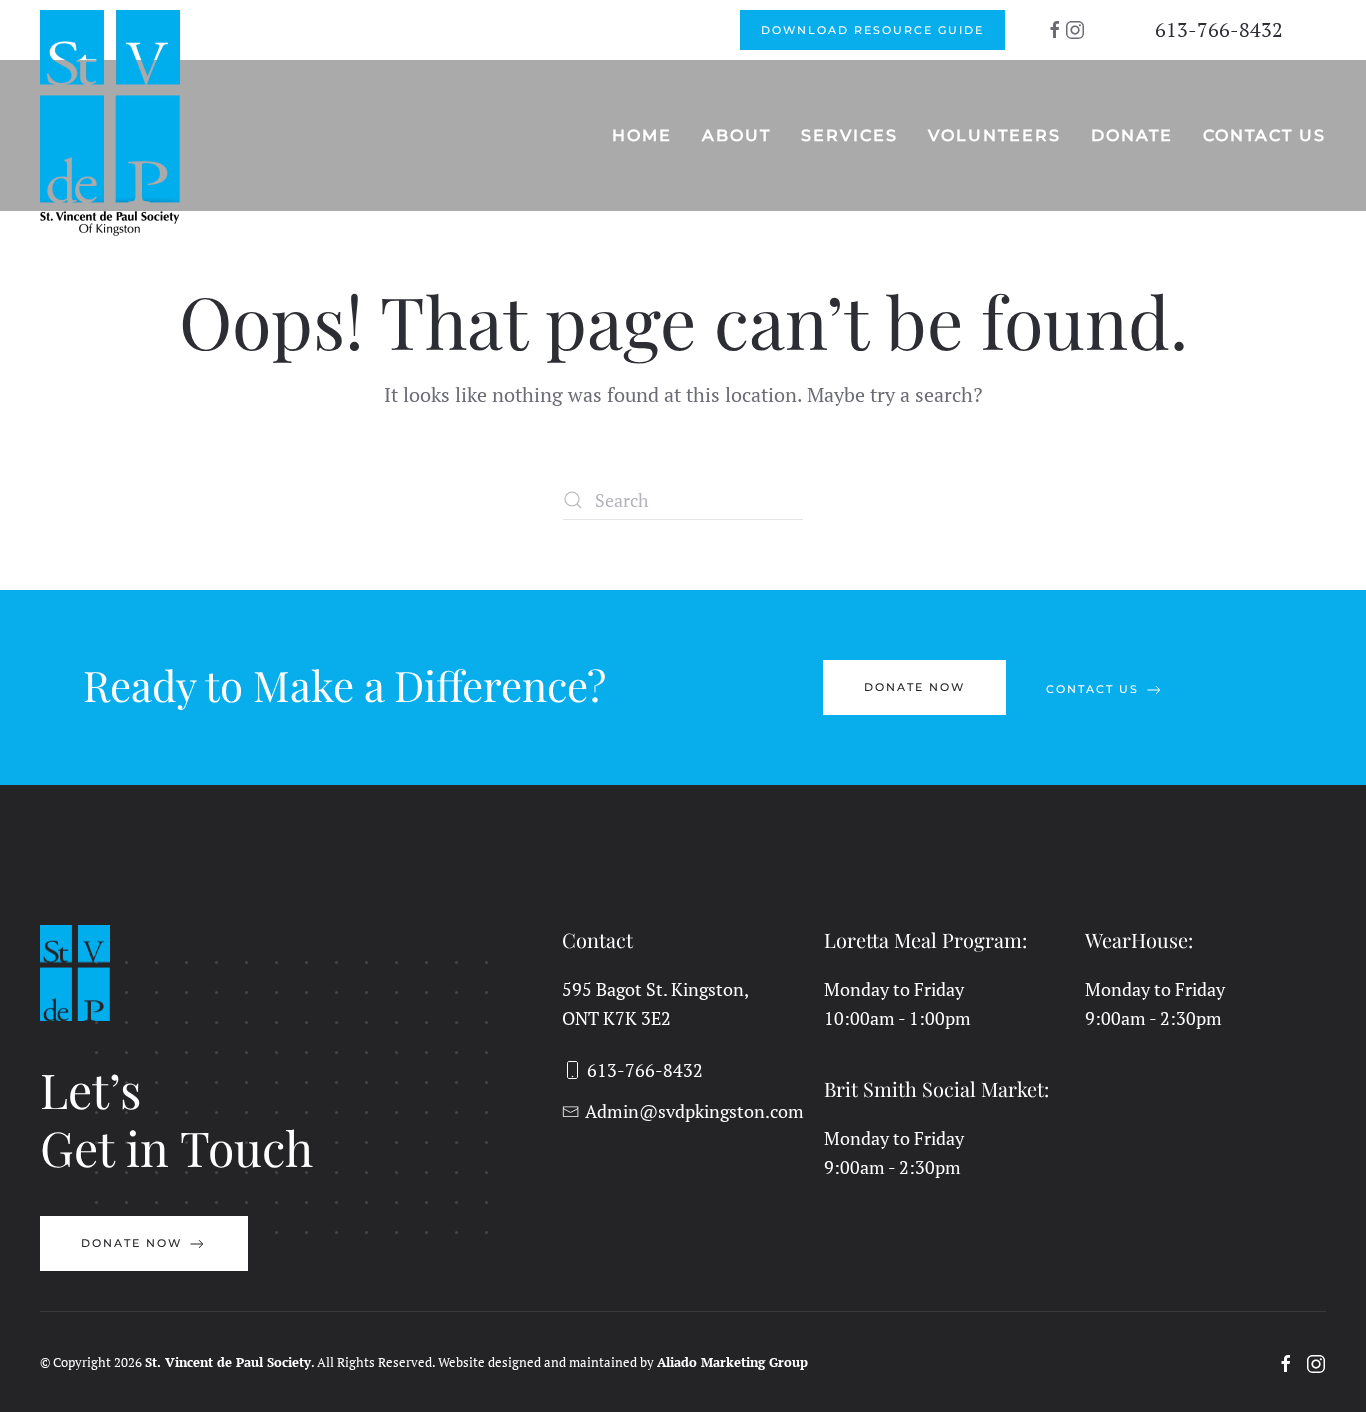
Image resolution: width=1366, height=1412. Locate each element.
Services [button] (849, 135)
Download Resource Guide (872, 30)
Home (642, 135)
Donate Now (914, 687)
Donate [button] (1132, 135)
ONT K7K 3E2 (616, 1018)
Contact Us (1264, 135)
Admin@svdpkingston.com (694, 1111)
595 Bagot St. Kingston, (655, 989)
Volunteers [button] (994, 135)
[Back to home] (112, 123)
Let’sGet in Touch (176, 1118)
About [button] (736, 135)
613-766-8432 (1219, 29)
